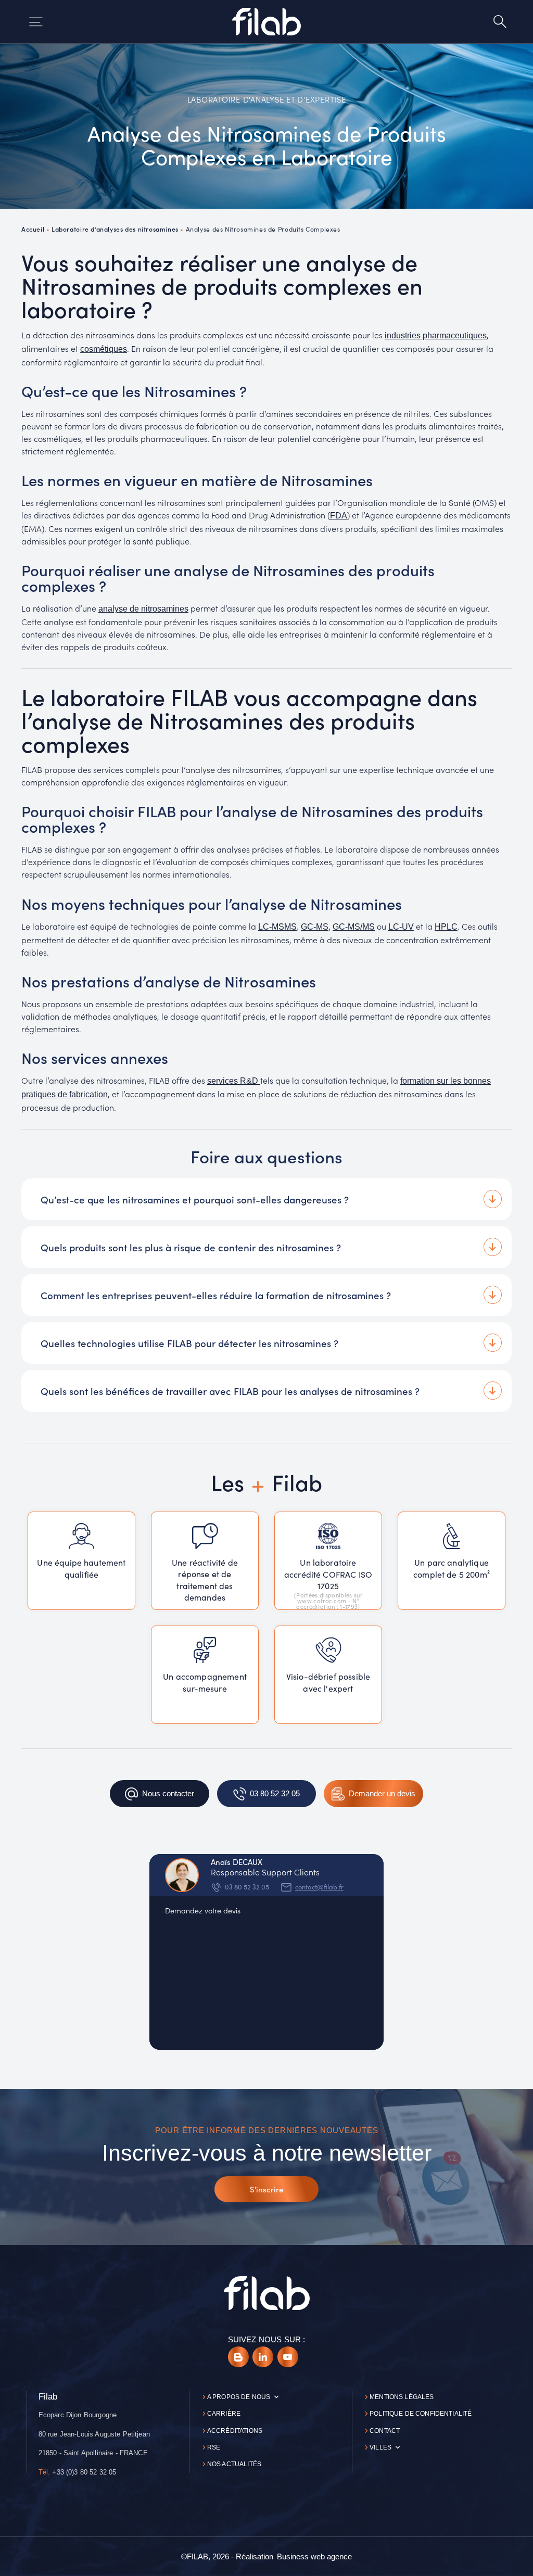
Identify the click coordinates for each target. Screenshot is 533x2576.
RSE (214, 2447)
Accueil (33, 229)
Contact (385, 2431)
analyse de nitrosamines (143, 609)
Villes (380, 2447)
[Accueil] (266, 21)
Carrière (224, 2414)
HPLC (446, 927)
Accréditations (235, 2431)
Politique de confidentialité (421, 2414)
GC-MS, (316, 927)
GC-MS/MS (354, 927)
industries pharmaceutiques (436, 335)
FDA (339, 516)
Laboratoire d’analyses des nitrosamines (115, 229)
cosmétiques (104, 349)
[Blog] (238, 2357)
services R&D (234, 1081)
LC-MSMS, (278, 927)
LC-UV (401, 927)
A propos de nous (239, 2397)
